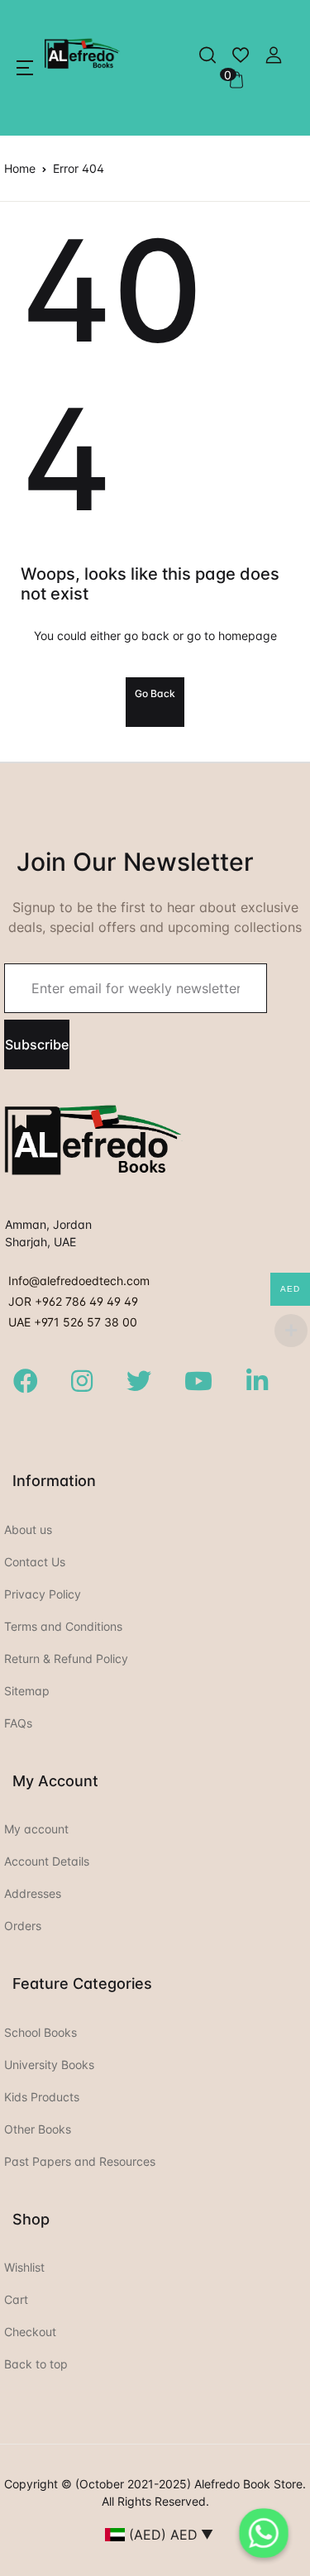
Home (20, 168)
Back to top (36, 2364)
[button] (25, 68)
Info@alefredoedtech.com (79, 1281)
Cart (16, 2299)
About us (28, 1529)
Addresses (33, 1893)
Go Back (155, 693)
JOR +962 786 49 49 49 (73, 1301)
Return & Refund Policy (66, 1658)
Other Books (38, 2129)
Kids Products (42, 2097)
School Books (41, 2032)
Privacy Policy (43, 1594)
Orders (23, 1926)
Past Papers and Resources (80, 2161)
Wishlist (24, 2267)
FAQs (18, 1723)
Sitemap (27, 1691)
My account (36, 1829)
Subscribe (37, 1044)
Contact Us (35, 1562)
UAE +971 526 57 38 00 (73, 1322)
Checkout (30, 2332)
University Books (49, 2065)
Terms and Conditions (63, 1626)
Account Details (47, 1861)
